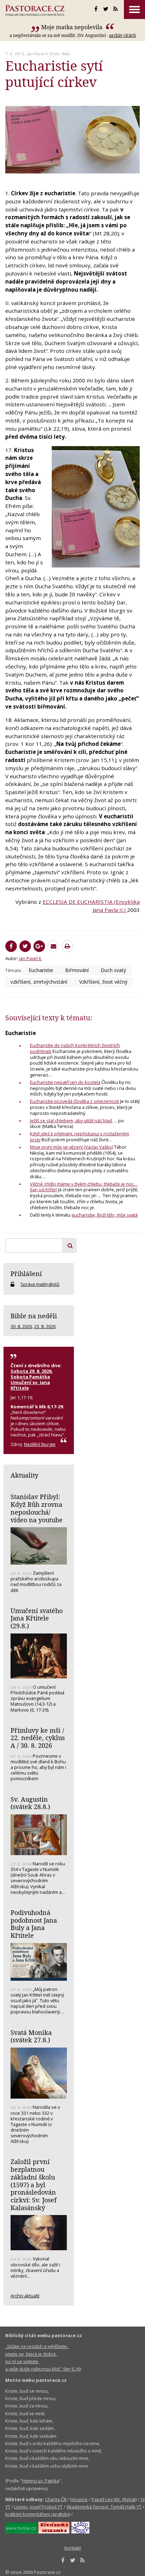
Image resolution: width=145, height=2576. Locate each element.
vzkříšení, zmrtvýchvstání (39, 982)
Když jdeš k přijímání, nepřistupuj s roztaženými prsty (80, 1137)
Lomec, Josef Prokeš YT (38, 2507)
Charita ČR (56, 2499)
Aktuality (24, 1475)
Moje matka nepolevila (72, 27)
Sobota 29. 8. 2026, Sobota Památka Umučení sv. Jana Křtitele (32, 1379)
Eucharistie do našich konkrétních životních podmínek (75, 1048)
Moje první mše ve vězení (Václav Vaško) (71, 1147)
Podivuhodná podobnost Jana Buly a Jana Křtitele (34, 1924)
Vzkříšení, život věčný (103, 982)
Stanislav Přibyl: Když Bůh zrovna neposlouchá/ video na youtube (37, 1508)
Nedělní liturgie (40, 1444)
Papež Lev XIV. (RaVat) (114, 2499)
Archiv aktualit (25, 2296)
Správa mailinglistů (40, 1284)
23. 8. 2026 (45, 1326)
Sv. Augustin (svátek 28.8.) (30, 1803)
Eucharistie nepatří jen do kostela (65, 1082)
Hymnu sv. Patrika (41, 2481)
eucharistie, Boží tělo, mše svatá (105, 1215)
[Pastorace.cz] (35, 11)
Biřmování (77, 970)
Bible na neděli (34, 1316)
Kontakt (73, 2548)
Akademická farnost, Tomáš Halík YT (104, 2507)
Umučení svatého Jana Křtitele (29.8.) (37, 1618)
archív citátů (122, 35)
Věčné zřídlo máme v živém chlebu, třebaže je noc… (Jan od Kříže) (84, 1187)
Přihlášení (26, 1274)
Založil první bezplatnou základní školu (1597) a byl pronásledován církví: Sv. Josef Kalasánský (34, 2184)
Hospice (79, 2499)
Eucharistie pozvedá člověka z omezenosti (74, 1101)
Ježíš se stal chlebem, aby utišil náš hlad (71, 1121)
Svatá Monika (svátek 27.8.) (31, 2036)
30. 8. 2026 (21, 1326)
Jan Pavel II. (38, 54)
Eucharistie (41, 970)
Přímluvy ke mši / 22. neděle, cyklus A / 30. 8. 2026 (38, 1738)
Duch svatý (113, 970)
